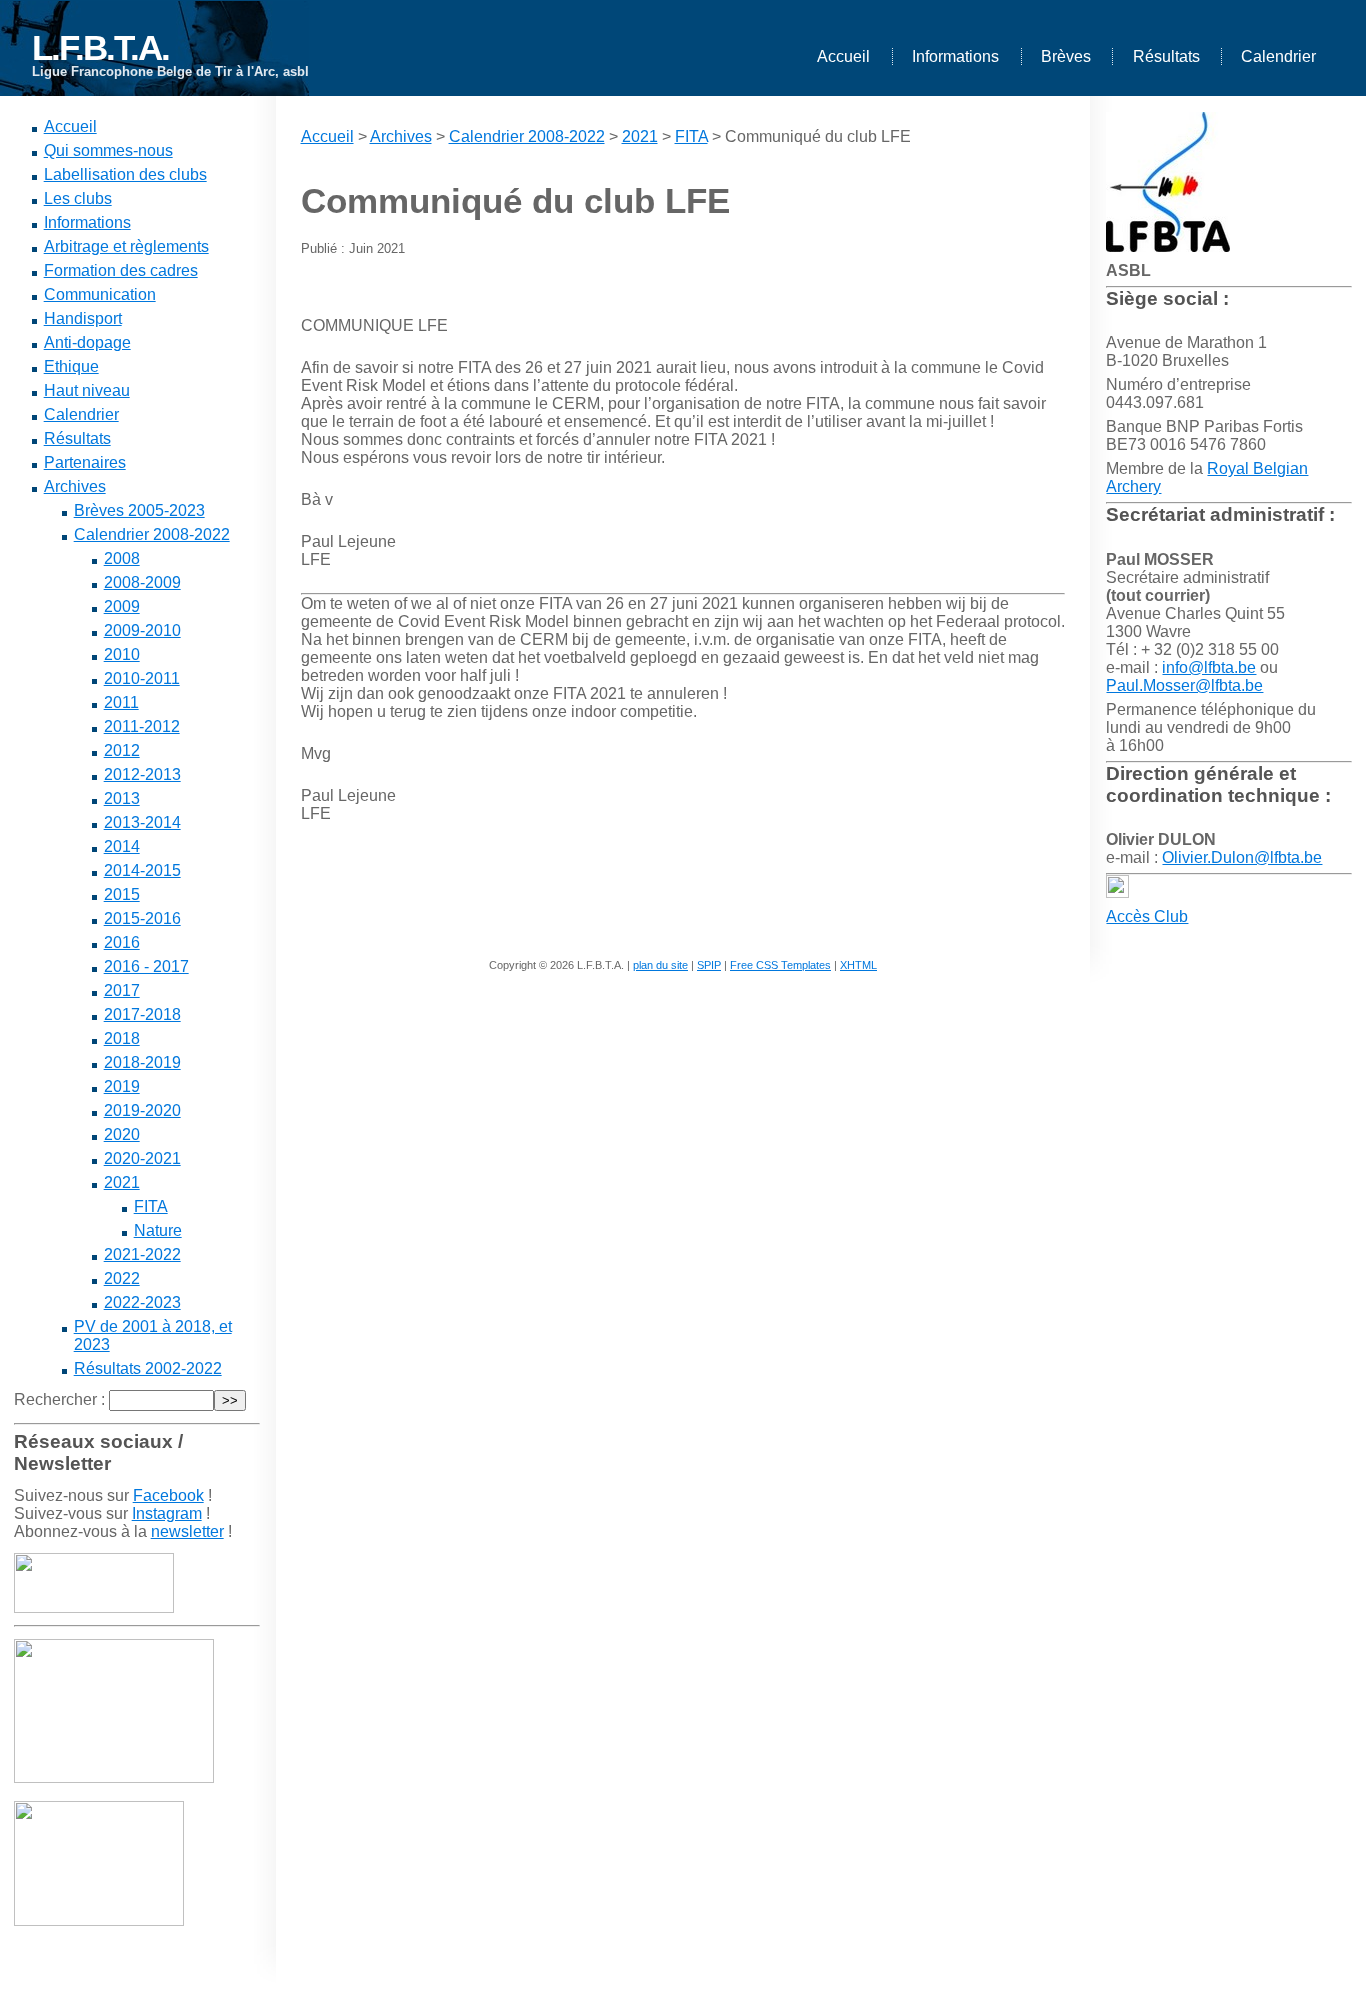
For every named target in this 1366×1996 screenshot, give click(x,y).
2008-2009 (142, 582)
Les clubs (78, 198)
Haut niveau (87, 390)
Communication (100, 294)
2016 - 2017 (146, 966)
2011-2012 (142, 726)
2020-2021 (142, 1158)
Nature (158, 1230)
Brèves (1066, 56)
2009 (122, 606)
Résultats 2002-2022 (148, 1368)
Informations (955, 56)
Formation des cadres (121, 270)
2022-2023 (142, 1302)
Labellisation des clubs (125, 174)
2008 (122, 558)
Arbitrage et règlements (126, 246)
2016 (122, 942)
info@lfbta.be (1209, 667)
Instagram (167, 1513)
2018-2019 (142, 1062)
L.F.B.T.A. (100, 47)
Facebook (168, 1495)
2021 (122, 1182)
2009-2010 (142, 630)
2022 (122, 1278)
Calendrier (1278, 56)
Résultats (1166, 56)
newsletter (187, 1531)
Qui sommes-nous (108, 150)
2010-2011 (142, 678)
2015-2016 (142, 918)
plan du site (660, 965)
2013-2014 (142, 822)
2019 (122, 1086)
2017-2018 (142, 1014)
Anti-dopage (87, 342)
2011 (121, 702)
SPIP (709, 965)
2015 (122, 894)
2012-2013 (142, 774)
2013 (122, 798)
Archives (75, 486)
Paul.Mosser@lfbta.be (1184, 685)
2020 (122, 1134)
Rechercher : (59, 1399)
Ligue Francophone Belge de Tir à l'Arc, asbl (170, 71)
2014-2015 (142, 870)
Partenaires (85, 462)
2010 (122, 654)
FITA (151, 1206)
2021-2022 (142, 1254)
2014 (122, 846)
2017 (122, 990)
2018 (122, 1038)
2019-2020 (142, 1110)
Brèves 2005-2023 (139, 510)
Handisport (83, 318)
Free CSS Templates (780, 965)
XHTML (858, 965)
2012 (122, 750)
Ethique (71, 366)
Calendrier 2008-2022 (152, 534)
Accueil (843, 56)
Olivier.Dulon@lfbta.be (1242, 857)
